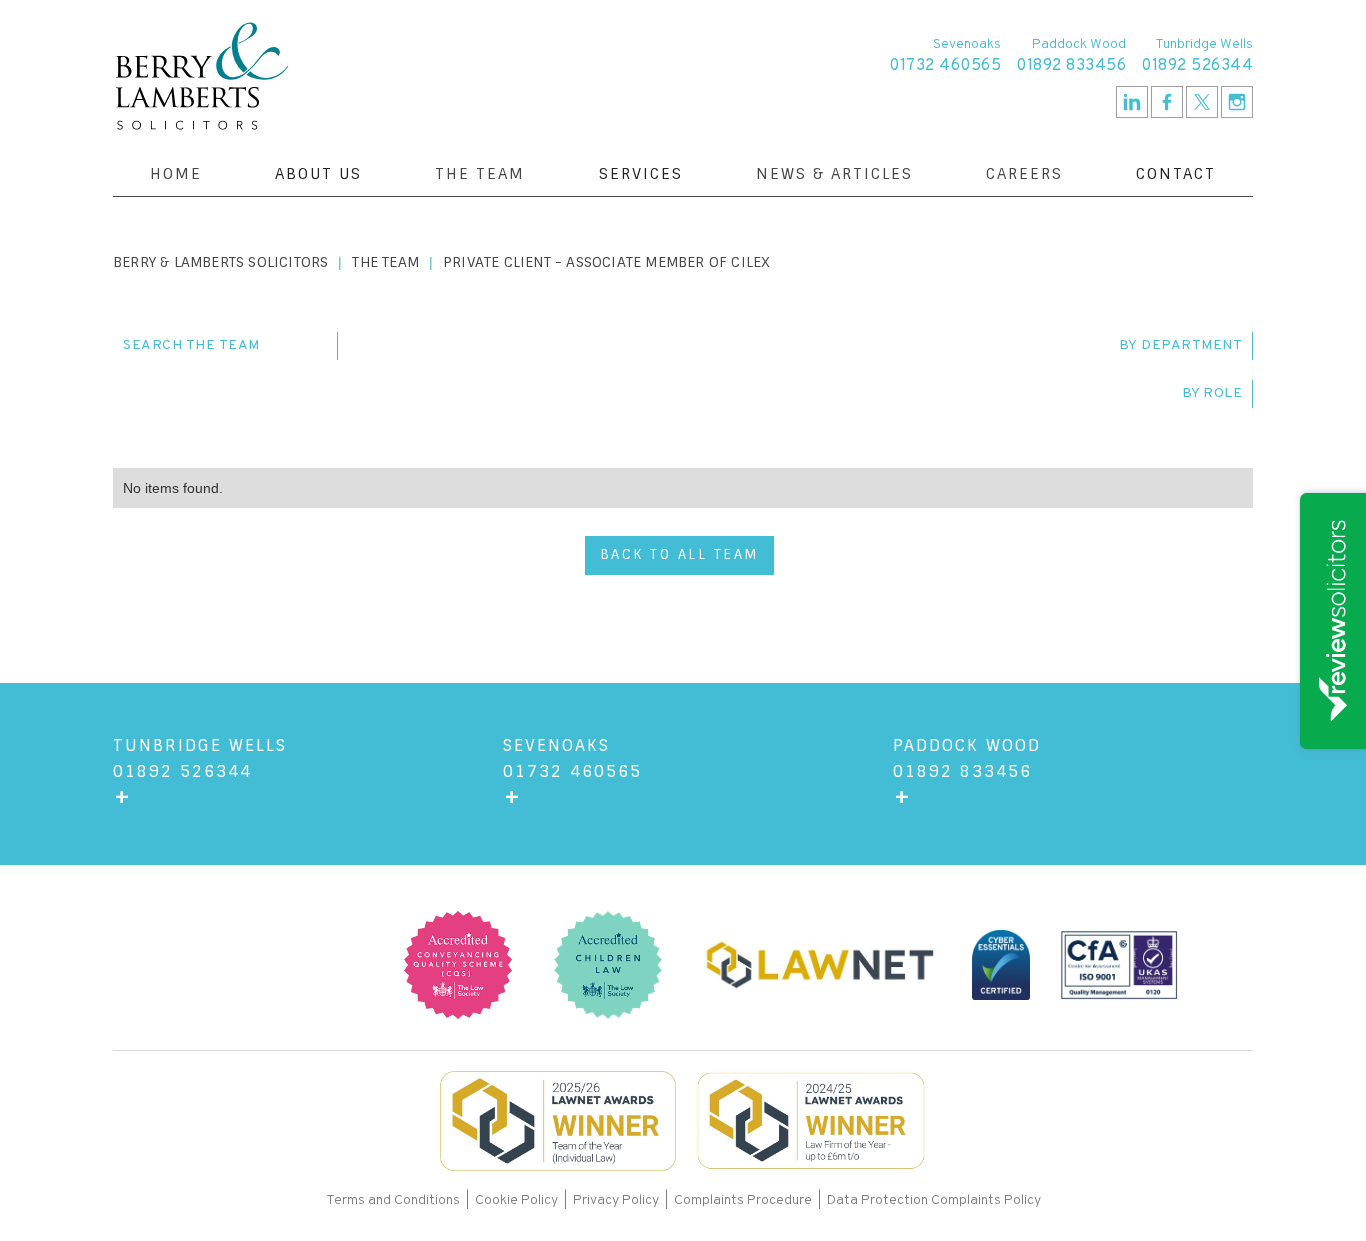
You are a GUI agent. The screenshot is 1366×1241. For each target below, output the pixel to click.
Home (176, 174)
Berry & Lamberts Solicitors (220, 262)
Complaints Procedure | (750, 1200)
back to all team (679, 554)
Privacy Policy (616, 1200)
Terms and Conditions (394, 1200)
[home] (202, 76)
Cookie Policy (516, 1200)
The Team (480, 174)
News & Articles (834, 174)
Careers (1024, 174)
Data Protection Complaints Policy (934, 1200)
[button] (318, 174)
